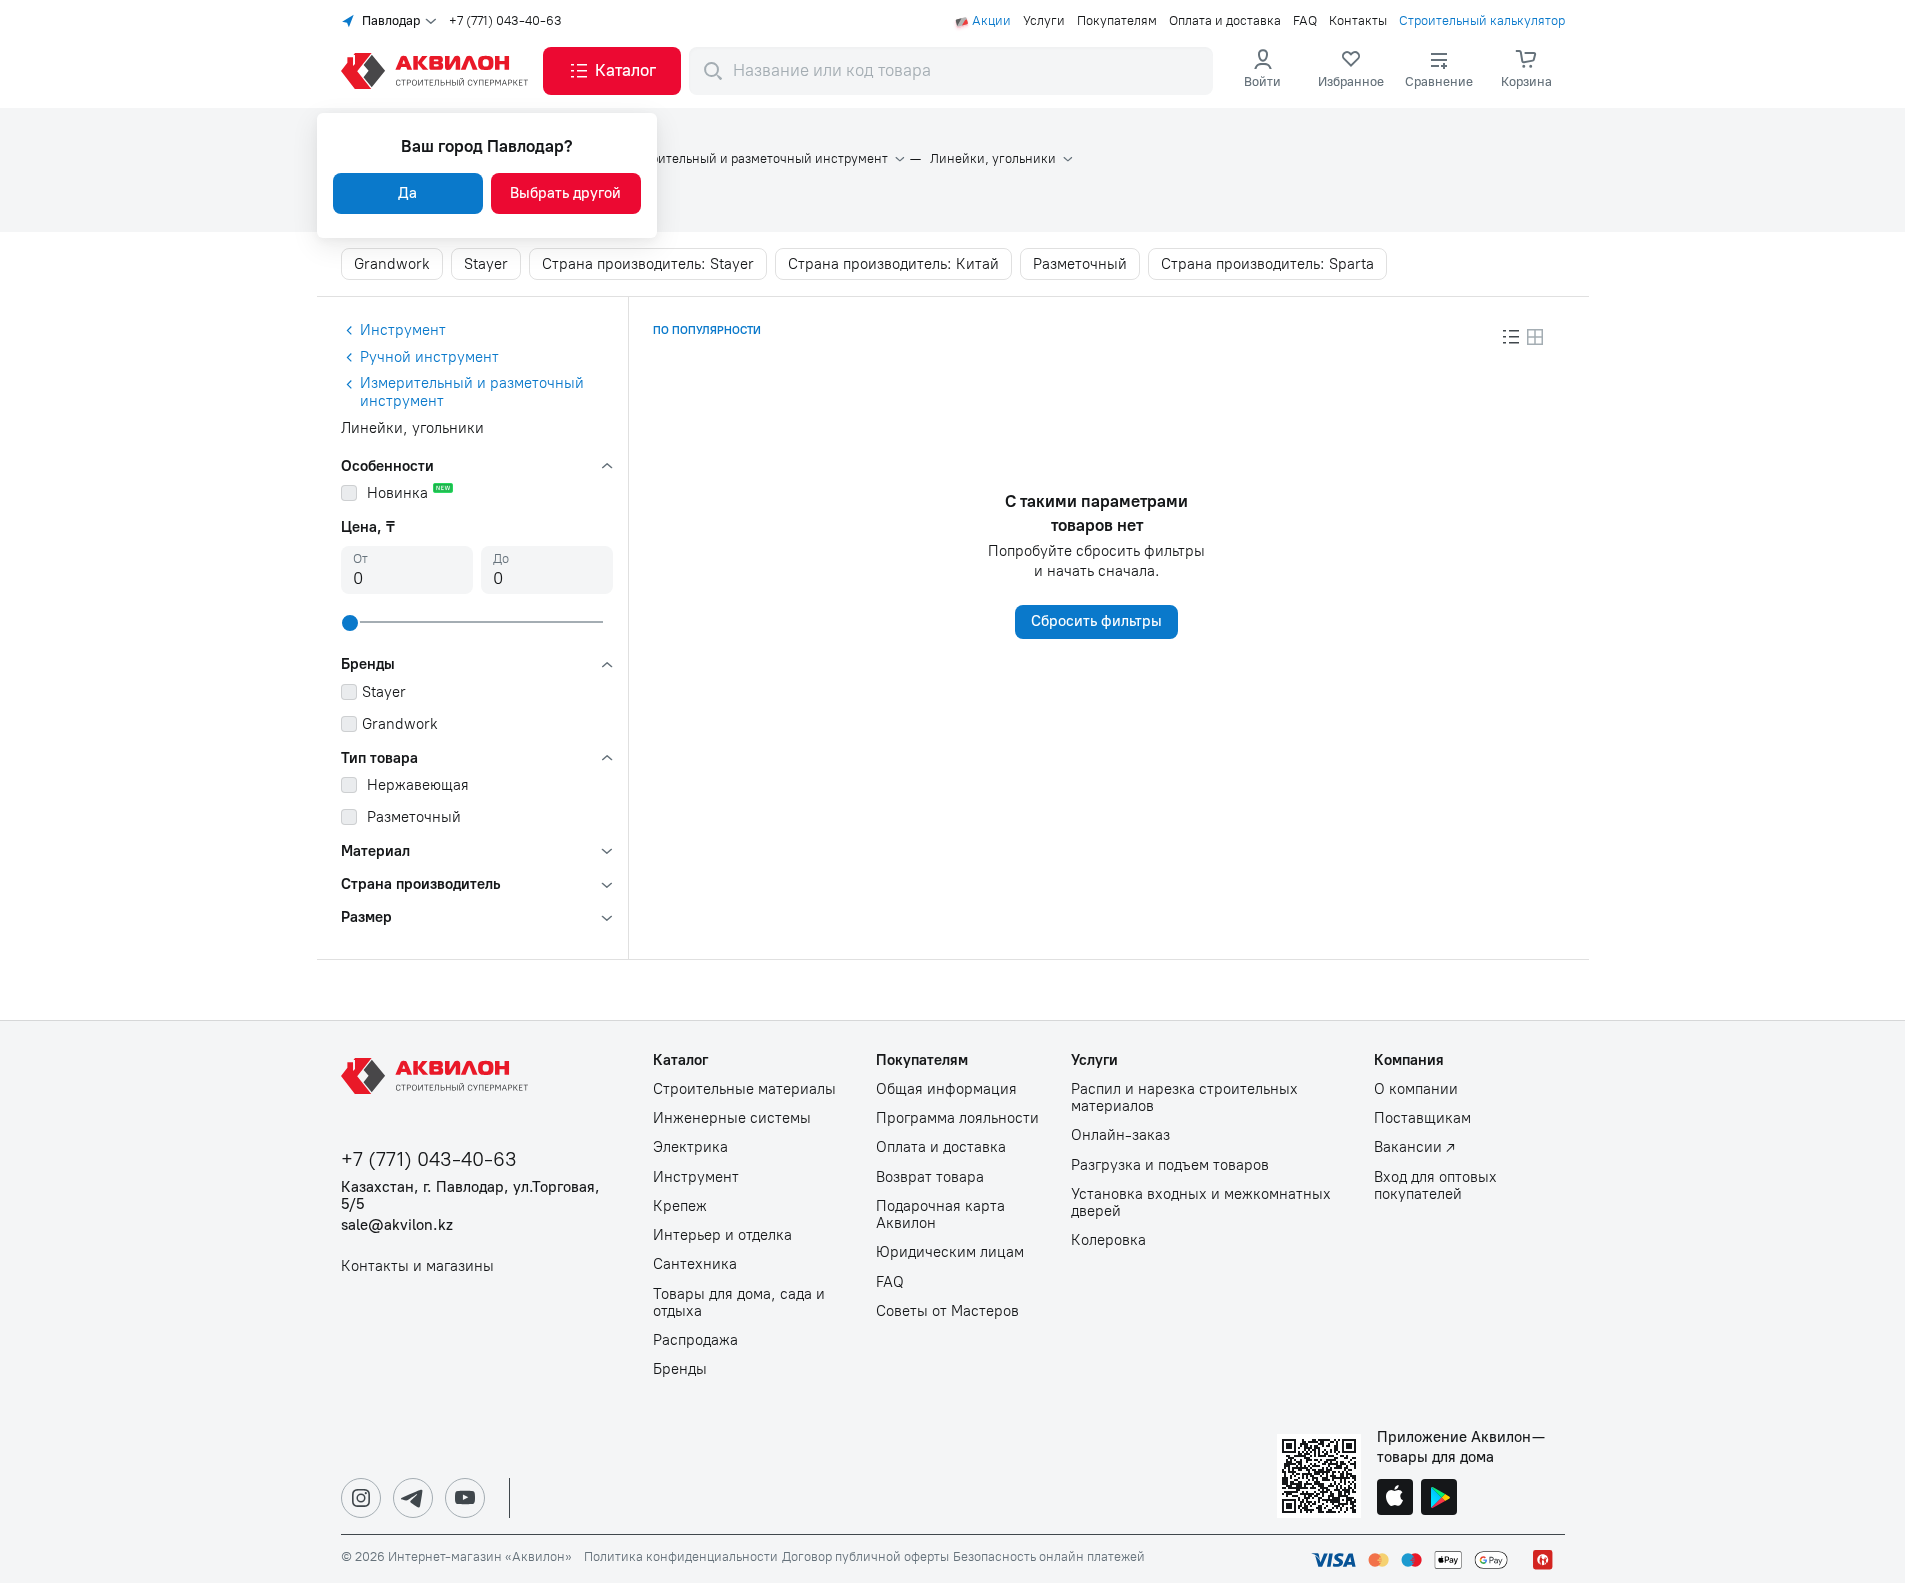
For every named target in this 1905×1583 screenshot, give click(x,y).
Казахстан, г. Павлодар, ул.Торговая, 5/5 (470, 1196)
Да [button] (407, 193)
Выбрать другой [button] (565, 193)
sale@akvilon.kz (397, 1225)
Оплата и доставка (1225, 21)
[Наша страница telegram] (413, 1498)
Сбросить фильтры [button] (1096, 621)
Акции (991, 21)
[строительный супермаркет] (438, 71)
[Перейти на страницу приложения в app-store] (1395, 1499)
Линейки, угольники (993, 159)
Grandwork (392, 264)
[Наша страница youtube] (465, 1498)
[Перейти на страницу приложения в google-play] (1439, 1499)
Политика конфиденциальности (681, 1557)
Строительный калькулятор (1482, 21)
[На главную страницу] (438, 1076)
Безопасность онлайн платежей (1049, 1557)
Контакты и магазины (417, 1266)
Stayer (486, 264)
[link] (1351, 71)
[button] (612, 71)
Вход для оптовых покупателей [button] (1435, 1186)
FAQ (1305, 21)
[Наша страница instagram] (361, 1498)
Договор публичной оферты (865, 1557)
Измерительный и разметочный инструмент (754, 159)
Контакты (1358, 21)
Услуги (1044, 21)
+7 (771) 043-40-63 (505, 21)
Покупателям (1117, 21)
